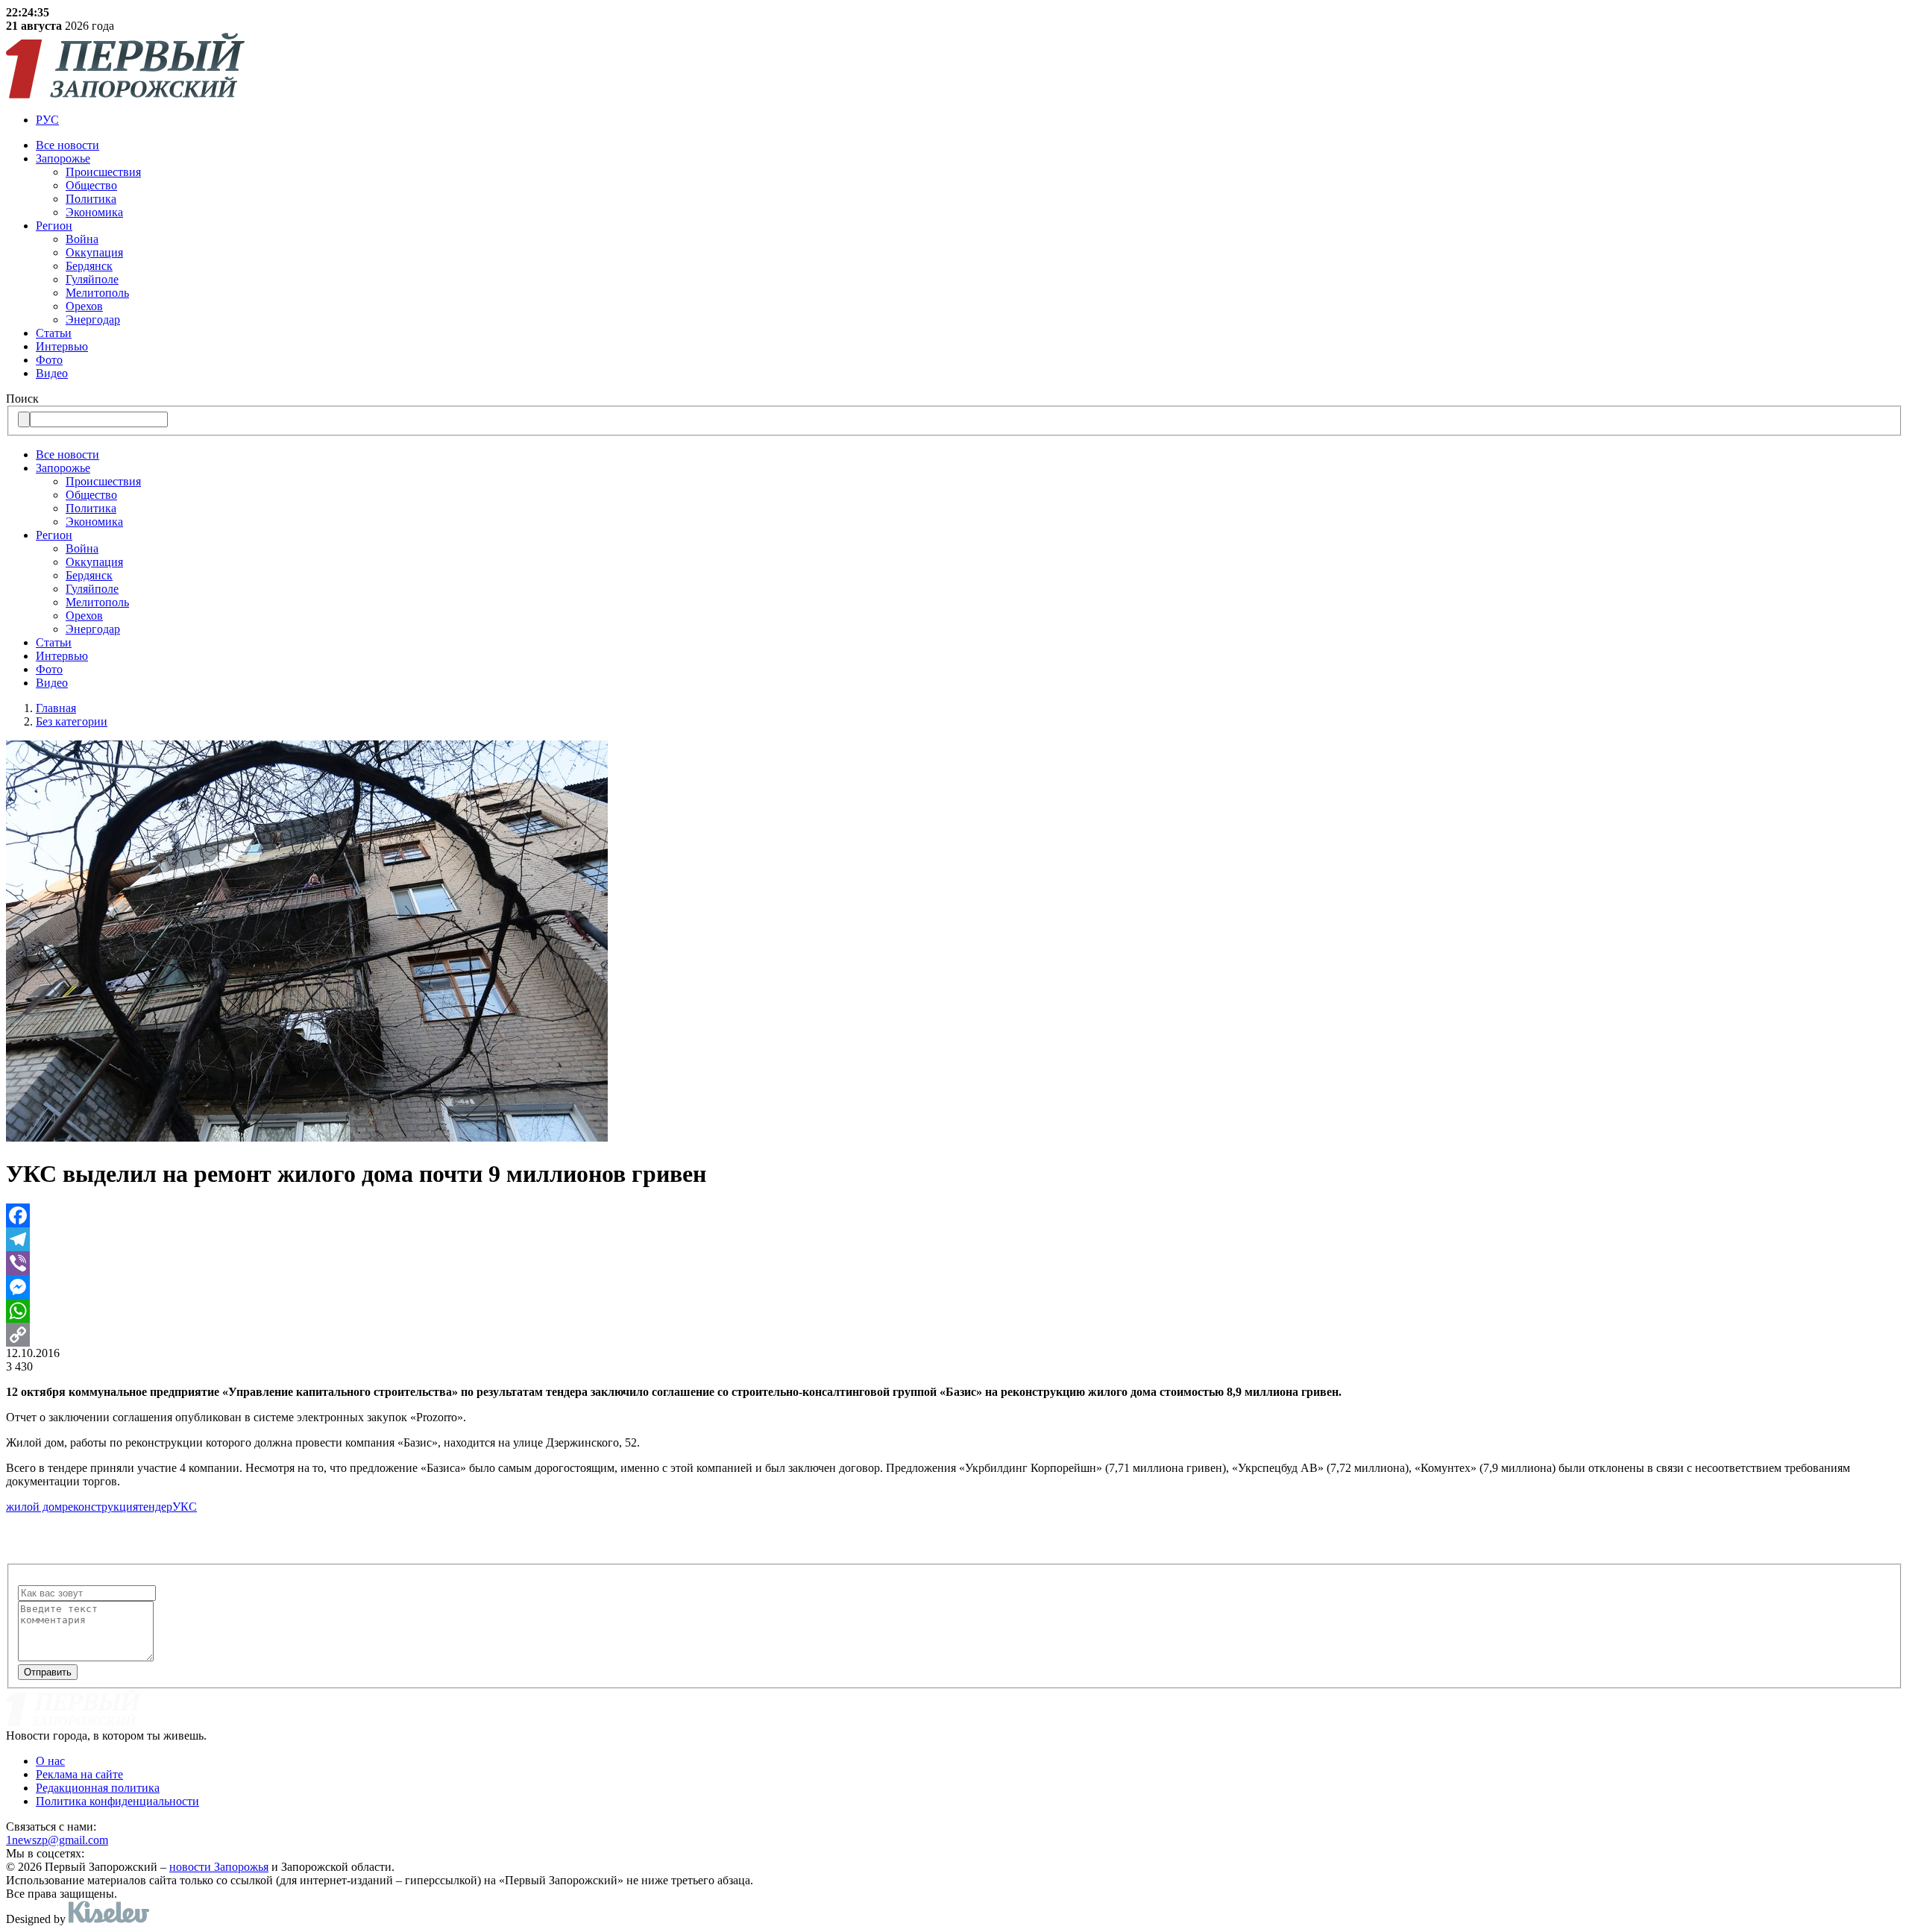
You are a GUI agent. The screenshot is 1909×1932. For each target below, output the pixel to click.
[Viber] (954, 1263)
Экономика (94, 212)
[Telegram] (954, 1239)
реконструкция (100, 1507)
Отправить (48, 1672)
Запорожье (63, 158)
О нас (50, 1761)
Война (82, 239)
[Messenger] (954, 1287)
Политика (91, 199)
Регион (54, 226)
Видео (52, 373)
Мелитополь (97, 293)
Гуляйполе (92, 279)
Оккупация (94, 252)
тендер (155, 1507)
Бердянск (89, 266)
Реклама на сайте (79, 1774)
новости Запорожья (219, 1867)
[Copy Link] (954, 1335)
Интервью (62, 346)
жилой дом (34, 1507)
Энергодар (93, 320)
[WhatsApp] (954, 1311)
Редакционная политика (98, 1788)
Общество (91, 185)
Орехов (84, 306)
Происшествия (103, 172)
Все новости (67, 145)
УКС (185, 1507)
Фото (49, 360)
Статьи (54, 333)
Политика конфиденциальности (117, 1801)
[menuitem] (47, 120)
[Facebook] (954, 1215)
